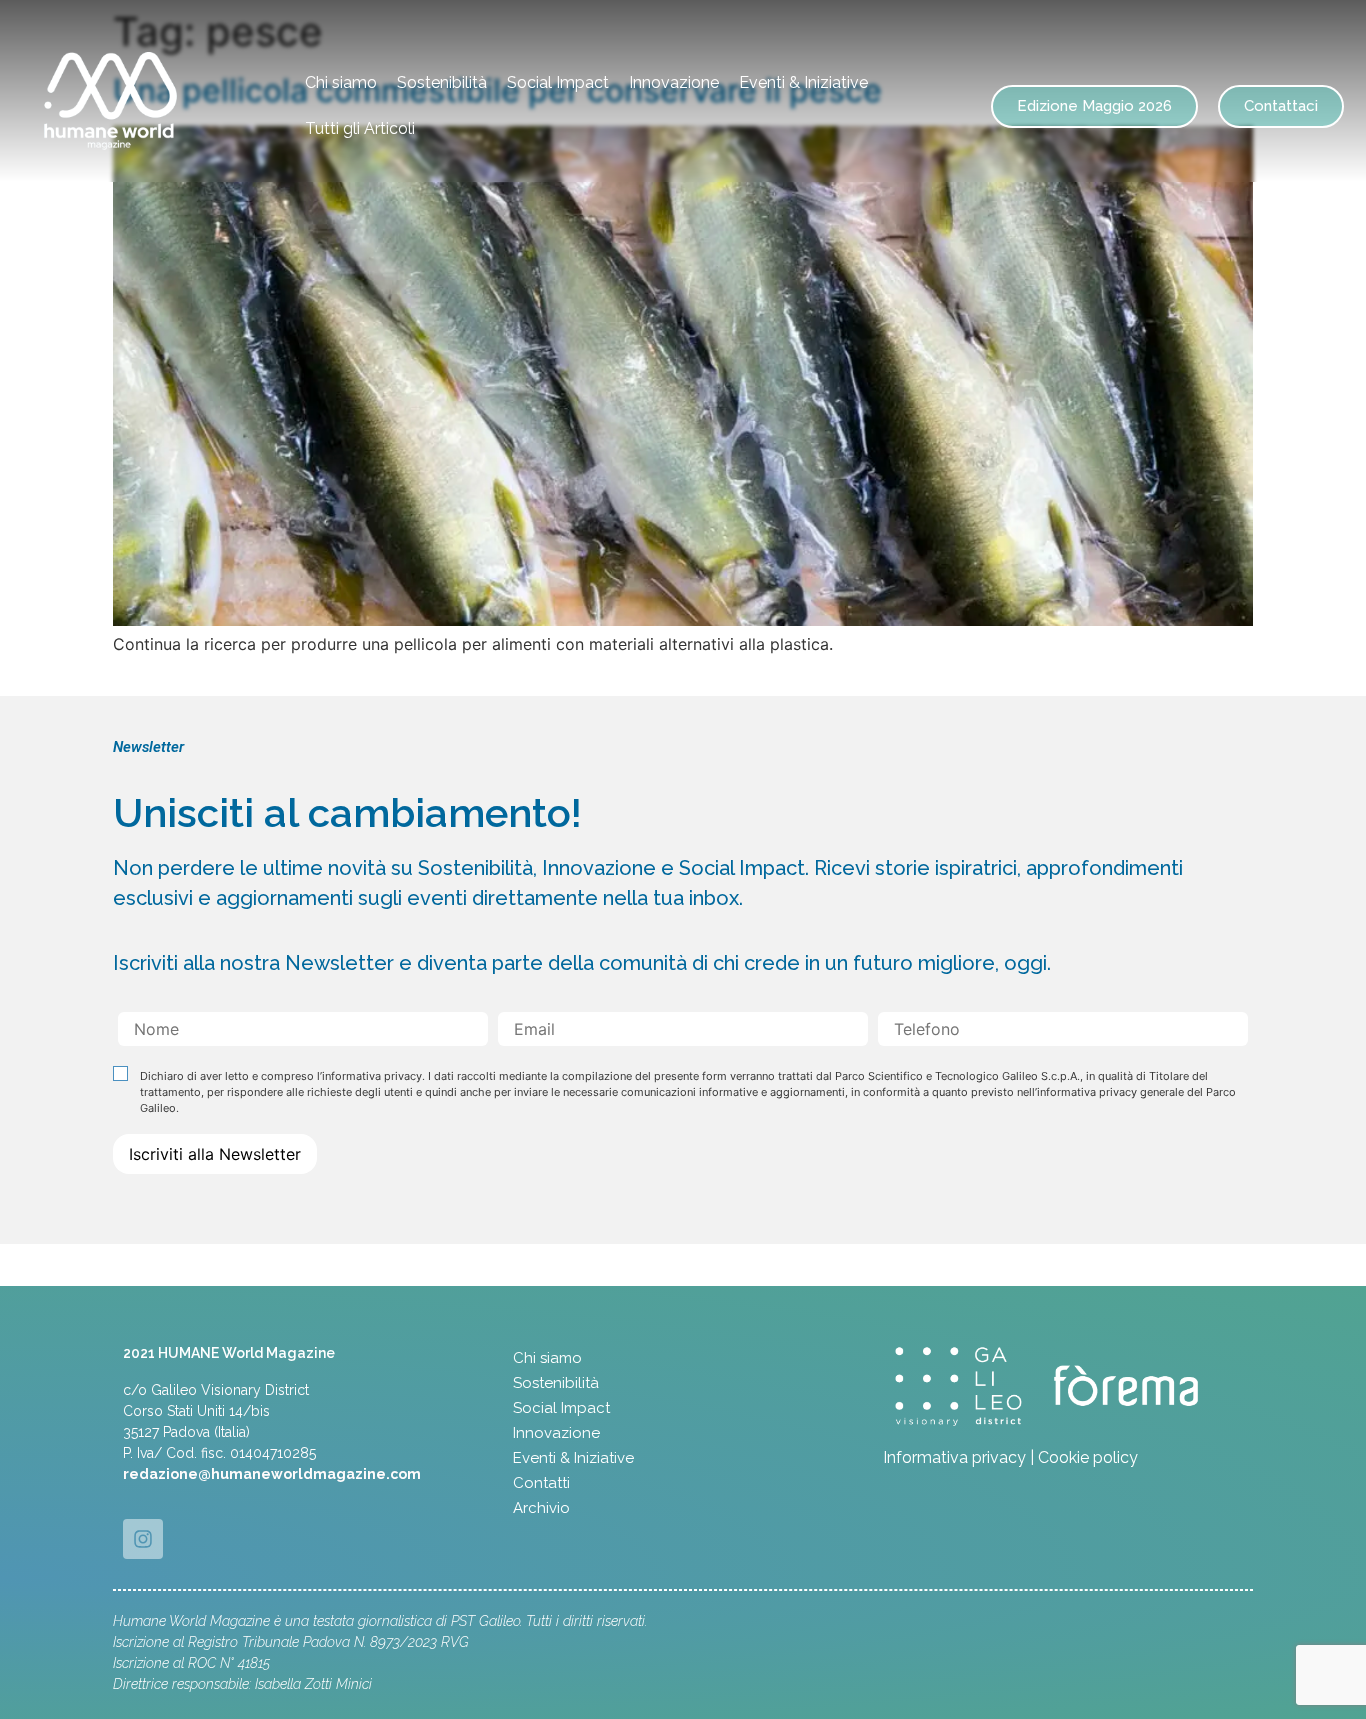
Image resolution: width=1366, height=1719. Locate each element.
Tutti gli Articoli (360, 128)
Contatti (541, 1483)
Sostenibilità (442, 82)
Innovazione (674, 82)
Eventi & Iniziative (803, 82)
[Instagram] (143, 1539)
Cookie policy (1088, 1457)
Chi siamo (341, 82)
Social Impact (558, 82)
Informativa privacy (954, 1457)
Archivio (541, 1508)
